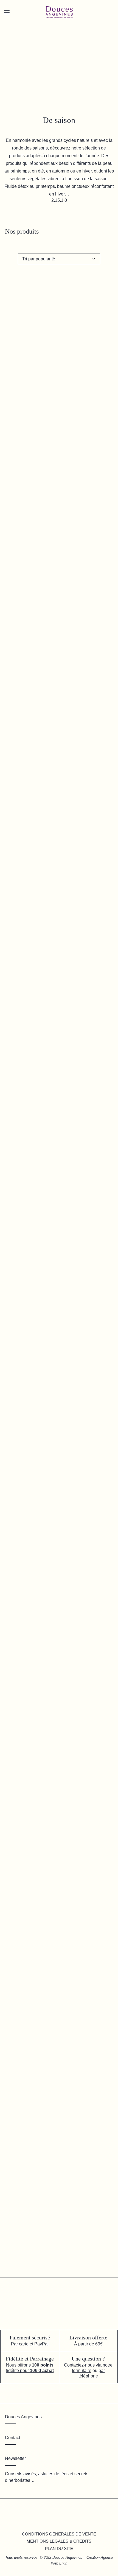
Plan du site (59, 2548)
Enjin (63, 2563)
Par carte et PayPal (30, 2344)
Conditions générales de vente (59, 2534)
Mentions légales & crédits (59, 2541)
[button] (59, 401)
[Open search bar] (24, 22)
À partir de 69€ (88, 2344)
